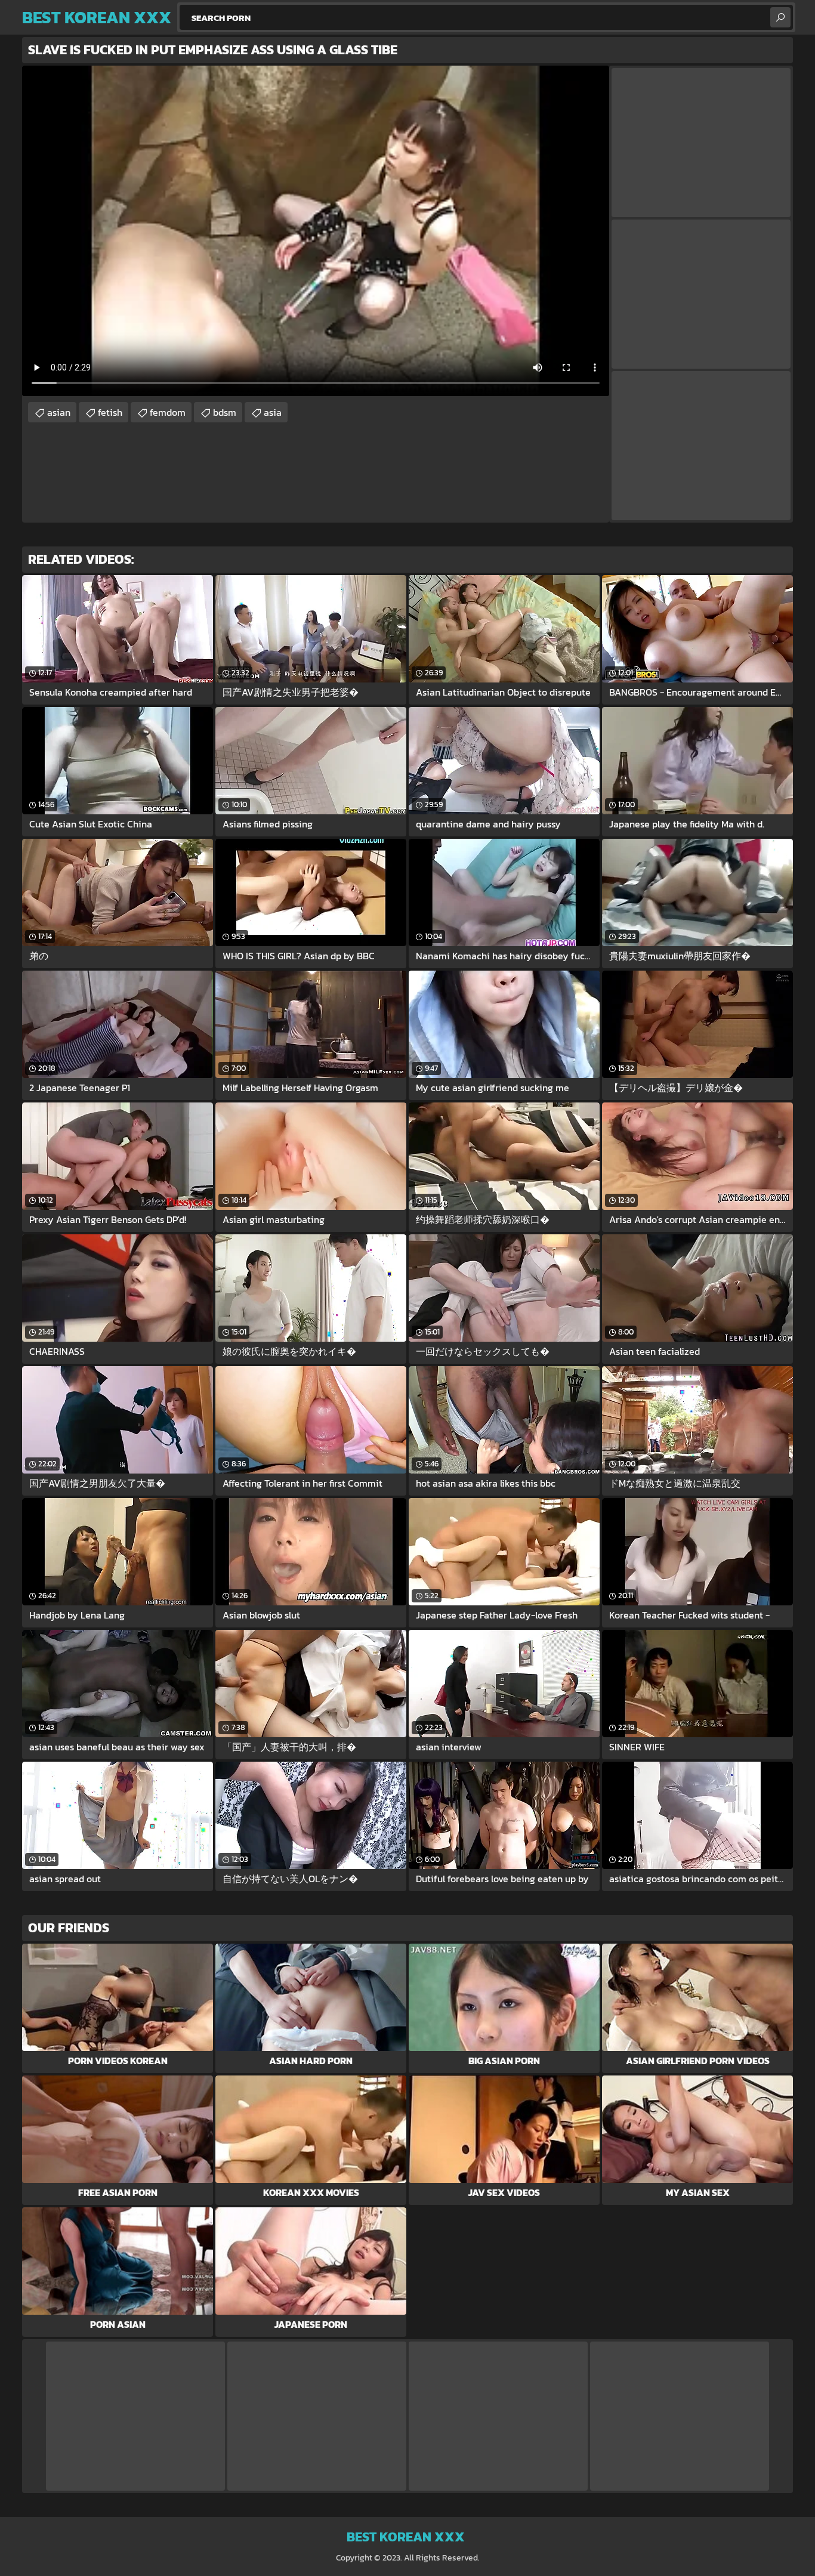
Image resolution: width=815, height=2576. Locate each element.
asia (273, 412)
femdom (168, 412)
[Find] (780, 17)
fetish (110, 412)
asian (59, 412)
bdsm (225, 412)
